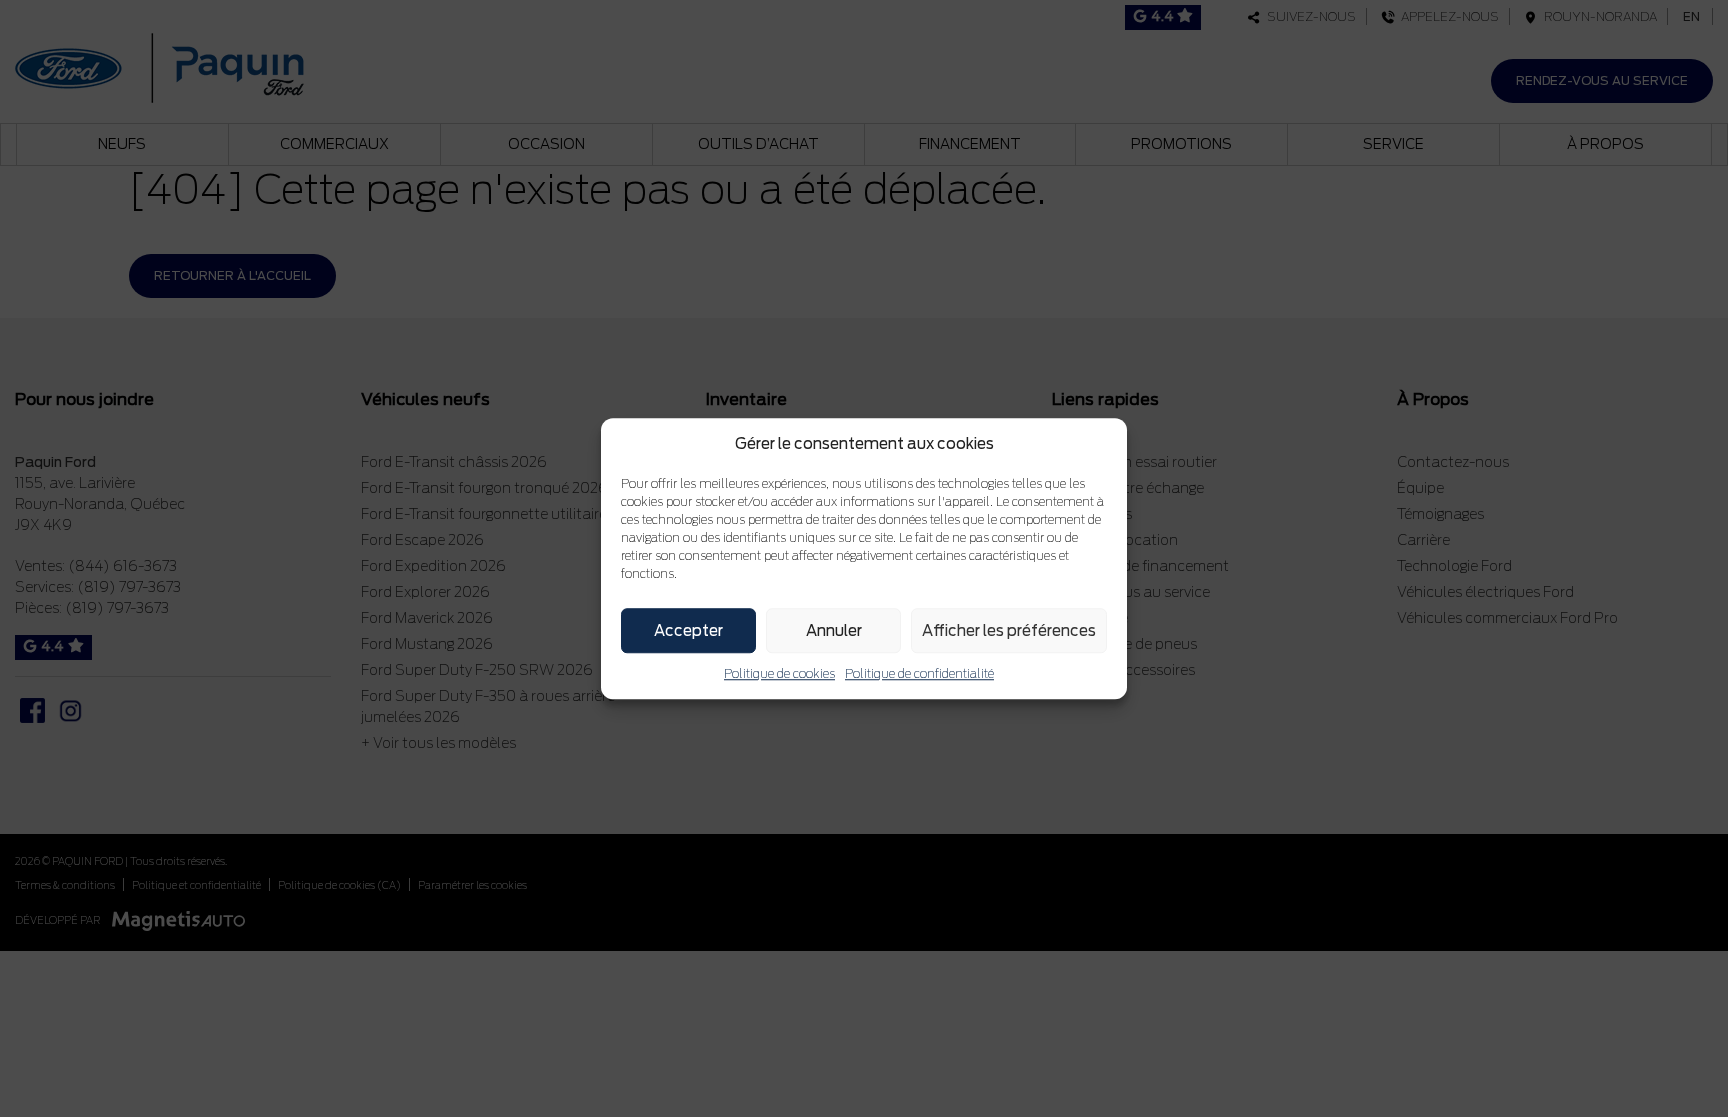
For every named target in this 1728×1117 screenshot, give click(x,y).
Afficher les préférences (1009, 631)
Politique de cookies (779, 673)
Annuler (834, 631)
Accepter (688, 631)
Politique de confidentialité (919, 673)
